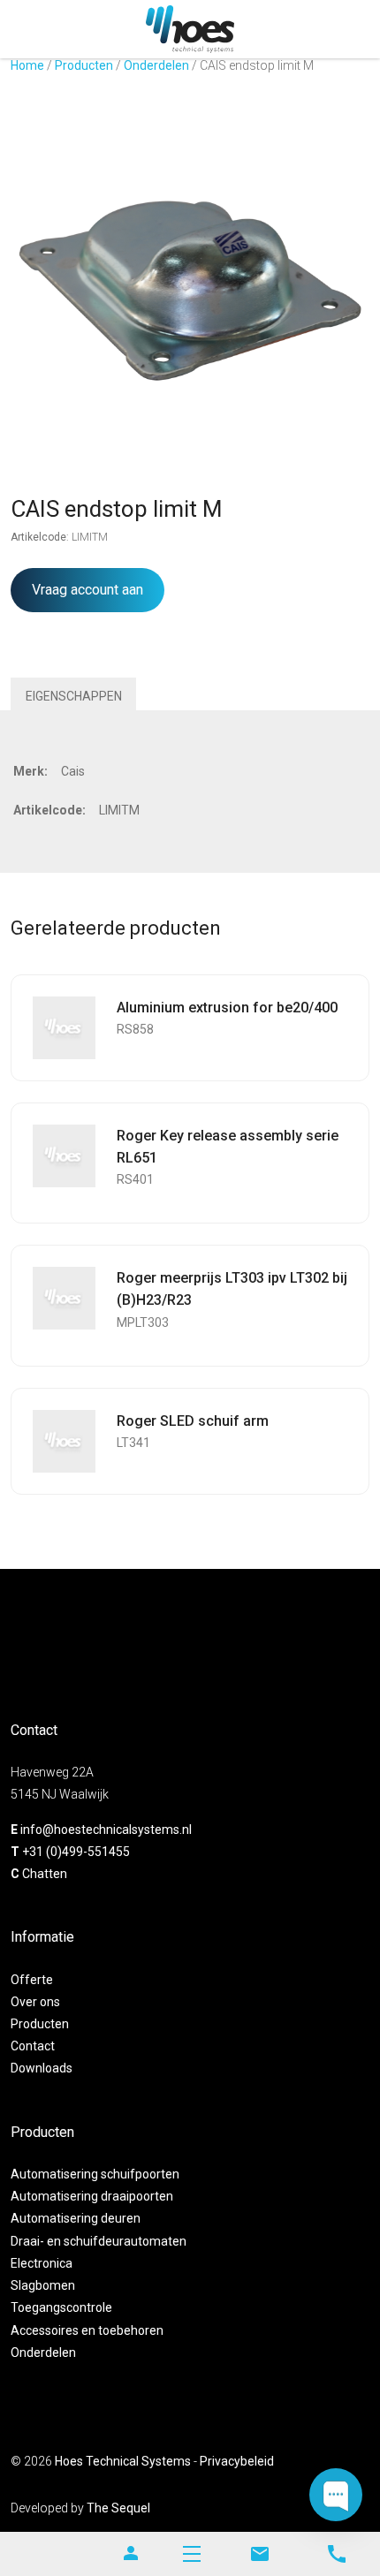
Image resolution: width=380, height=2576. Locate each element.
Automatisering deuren (76, 2218)
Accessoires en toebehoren (87, 2330)
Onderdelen (156, 65)
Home (27, 65)
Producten (84, 65)
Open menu (192, 2554)
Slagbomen (43, 2285)
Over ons (35, 2002)
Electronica (42, 2263)
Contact (33, 2046)
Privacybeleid (237, 2461)
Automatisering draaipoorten (92, 2196)
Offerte (32, 1980)
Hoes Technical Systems (123, 2461)
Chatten (45, 1874)
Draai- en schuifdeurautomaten (99, 2241)
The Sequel (118, 2508)
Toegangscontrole (61, 2307)
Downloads (42, 2068)
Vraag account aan (87, 590)
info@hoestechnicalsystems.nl (106, 1830)
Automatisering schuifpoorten (95, 2174)
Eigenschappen (74, 696)
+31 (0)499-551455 (76, 1852)
